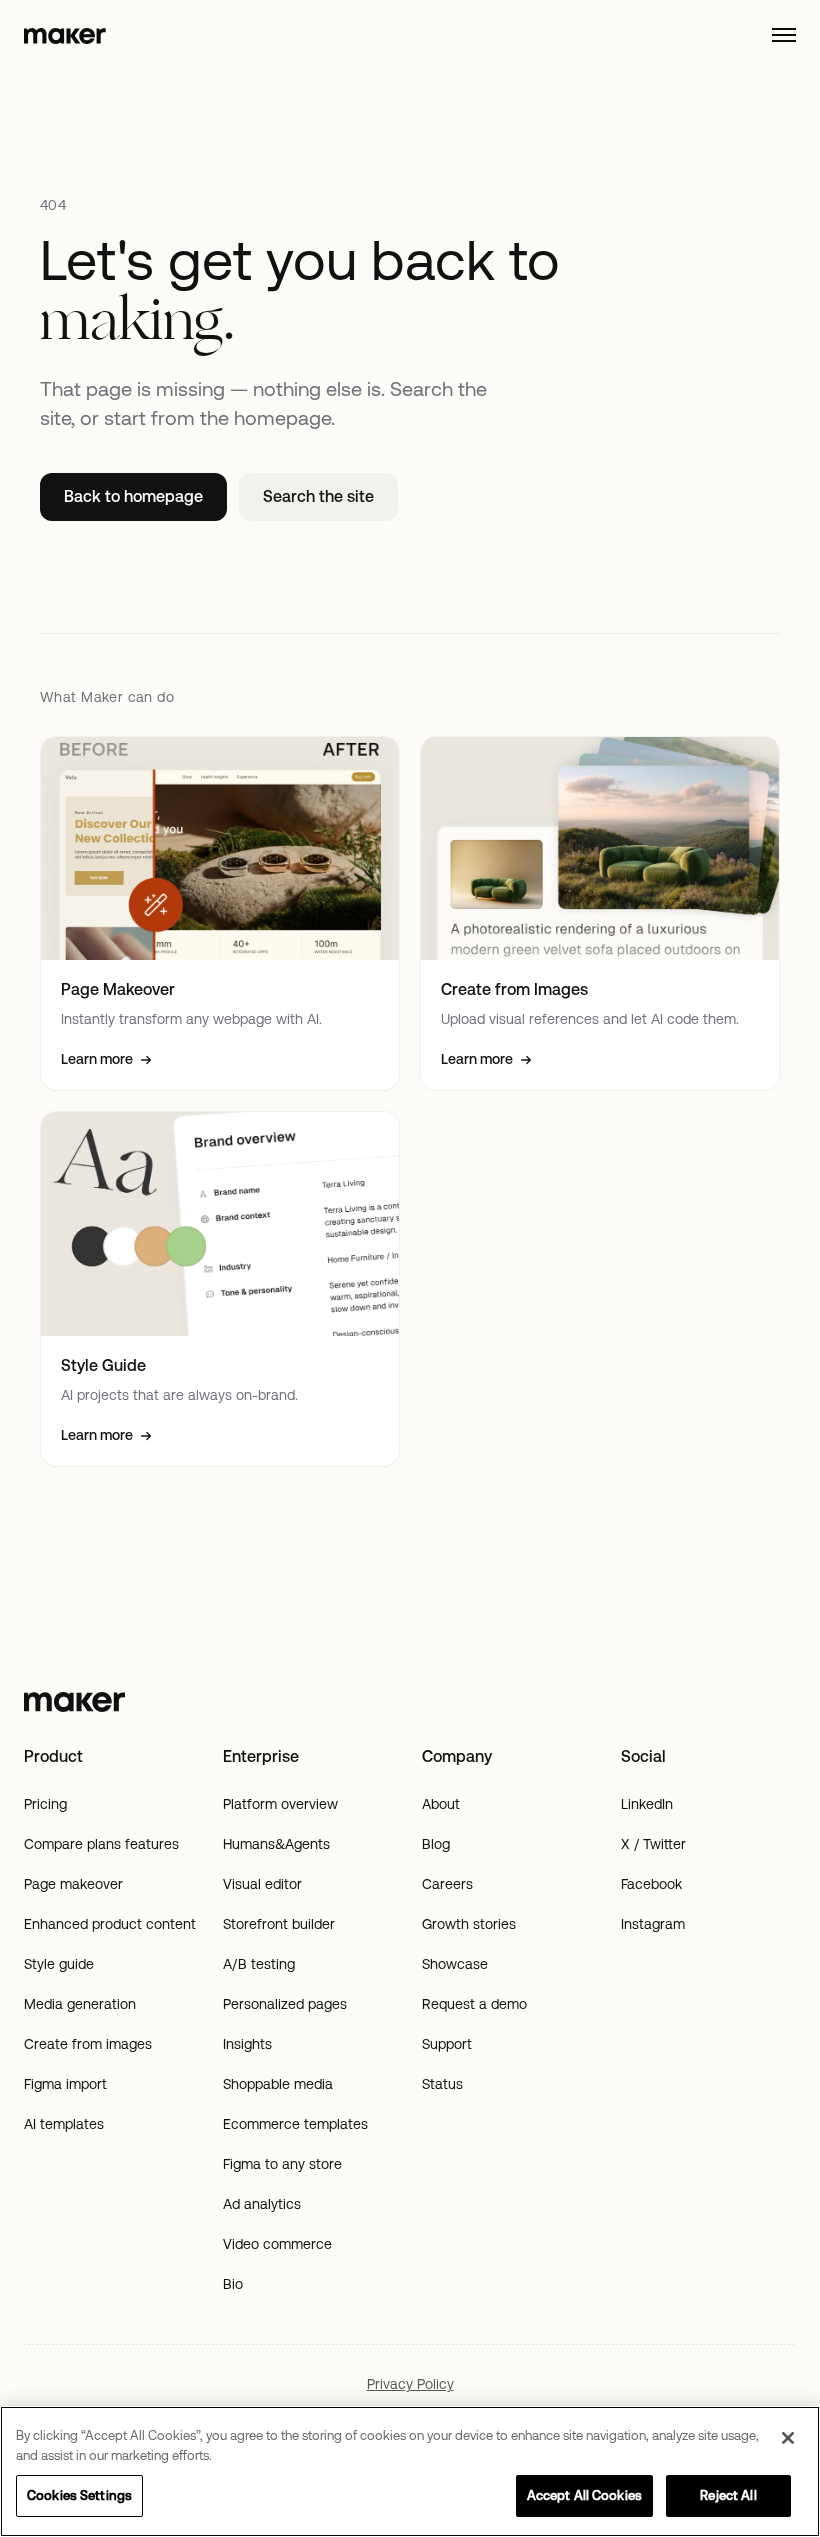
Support (447, 2044)
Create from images (88, 2044)
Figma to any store (282, 2164)
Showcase (455, 1964)
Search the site (318, 496)
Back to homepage (133, 496)
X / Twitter (653, 1844)
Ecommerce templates (295, 2124)
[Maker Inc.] (410, 1702)
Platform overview (280, 1804)
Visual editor (262, 1884)
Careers (447, 1884)
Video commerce (277, 2244)
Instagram (653, 1924)
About (441, 1804)
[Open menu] (784, 35)
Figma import (65, 2084)
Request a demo (474, 2004)
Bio (233, 2284)
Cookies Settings (79, 2495)
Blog (436, 1844)
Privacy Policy (410, 2384)
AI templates (64, 2124)
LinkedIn (647, 1804)
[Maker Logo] (65, 35)
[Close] (788, 2438)
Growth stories (469, 1924)
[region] (410, 2471)
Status (442, 2084)
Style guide (59, 1964)
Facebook (651, 1884)
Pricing (45, 1804)
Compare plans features (101, 1844)
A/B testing (259, 1964)
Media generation (80, 2004)
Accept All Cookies (584, 2495)
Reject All (728, 2495)
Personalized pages (285, 2004)
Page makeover (73, 1884)
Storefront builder (279, 1924)
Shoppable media (278, 2084)
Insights (247, 2044)
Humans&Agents (276, 1844)
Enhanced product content (110, 1924)
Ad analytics (262, 2204)
